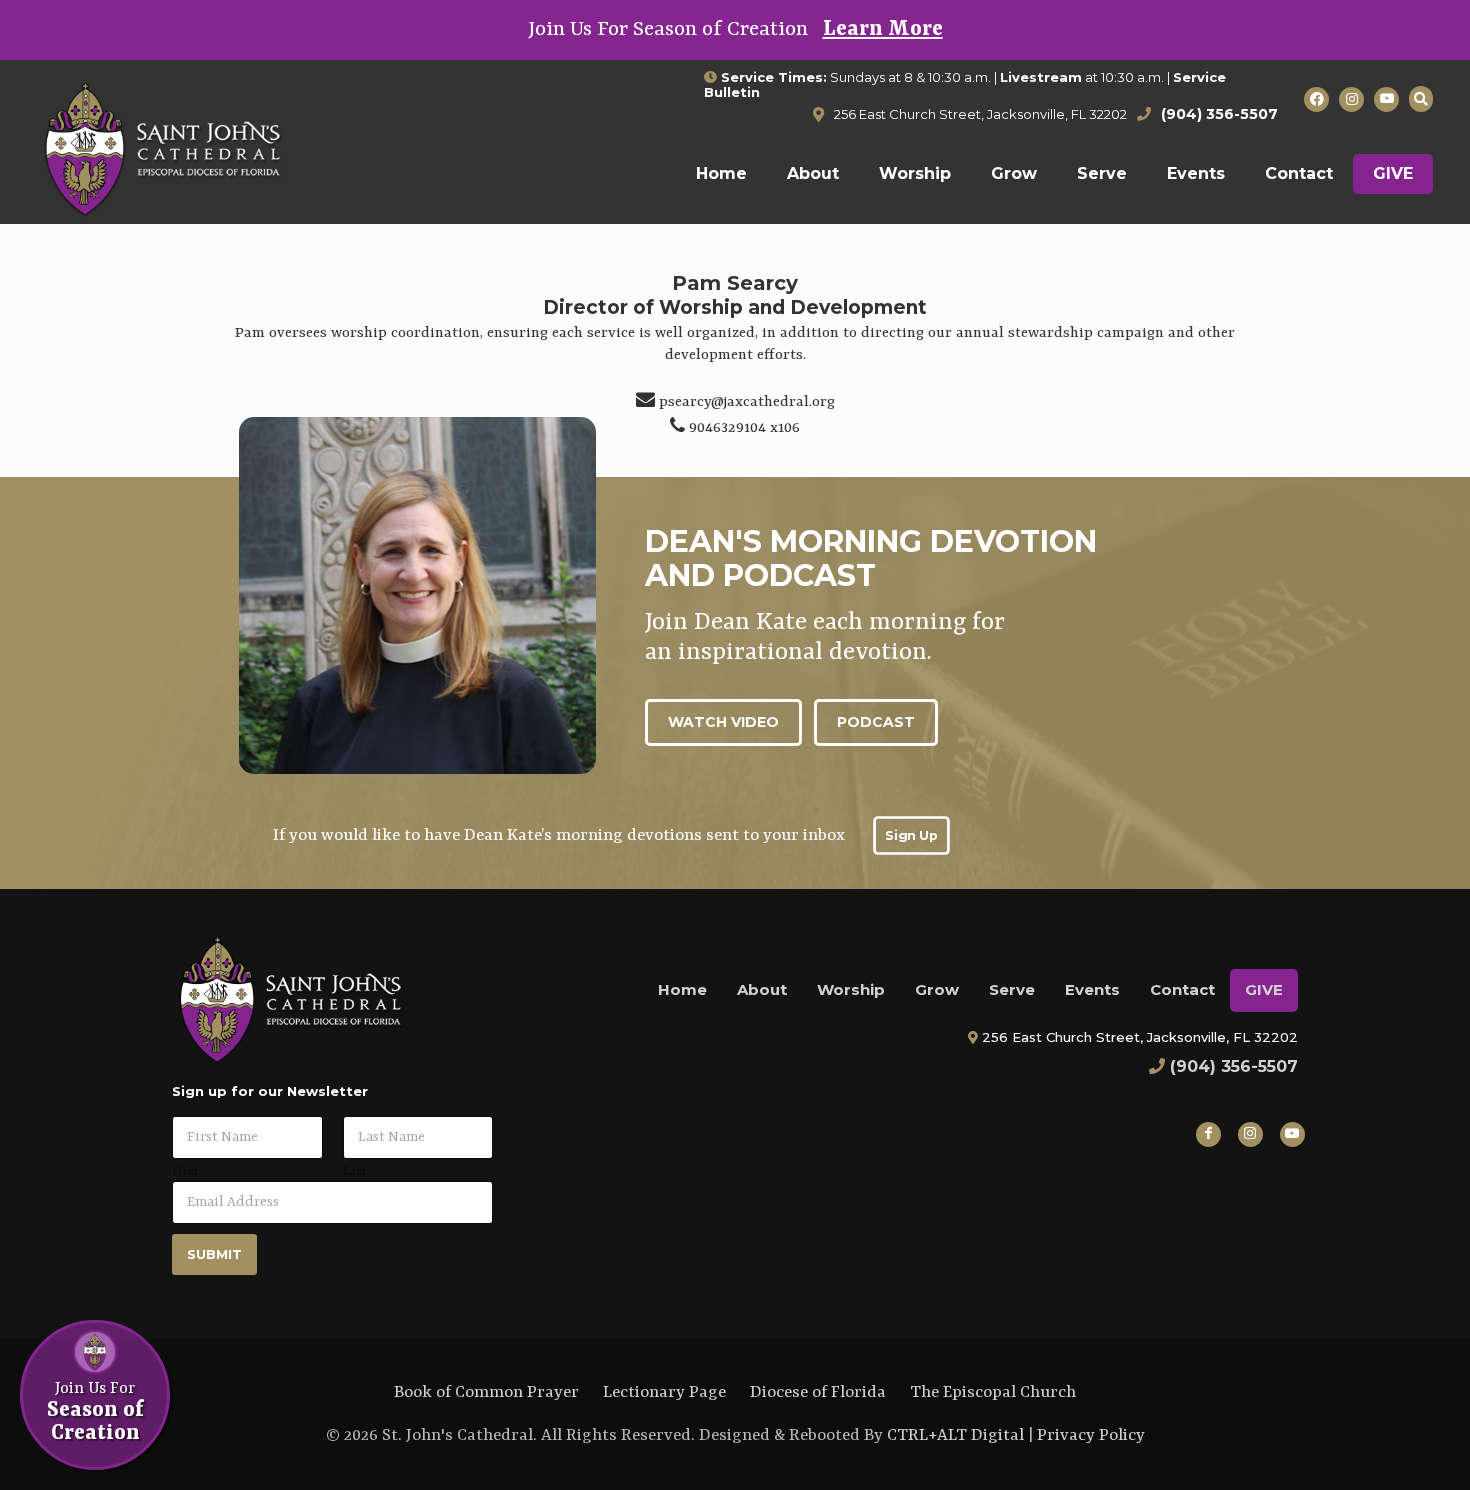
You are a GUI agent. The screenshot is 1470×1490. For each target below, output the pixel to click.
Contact (1182, 989)
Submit (214, 1254)
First (185, 1172)
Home (682, 989)
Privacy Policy (1091, 1435)
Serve (1012, 989)
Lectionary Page (664, 1392)
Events (1092, 989)
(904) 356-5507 (1234, 1066)
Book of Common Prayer (486, 1392)
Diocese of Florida (818, 1392)
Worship (851, 989)
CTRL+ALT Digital (955, 1435)
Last (354, 1172)
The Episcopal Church (993, 1392)
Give (1264, 989)
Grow (937, 989)
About (762, 989)
